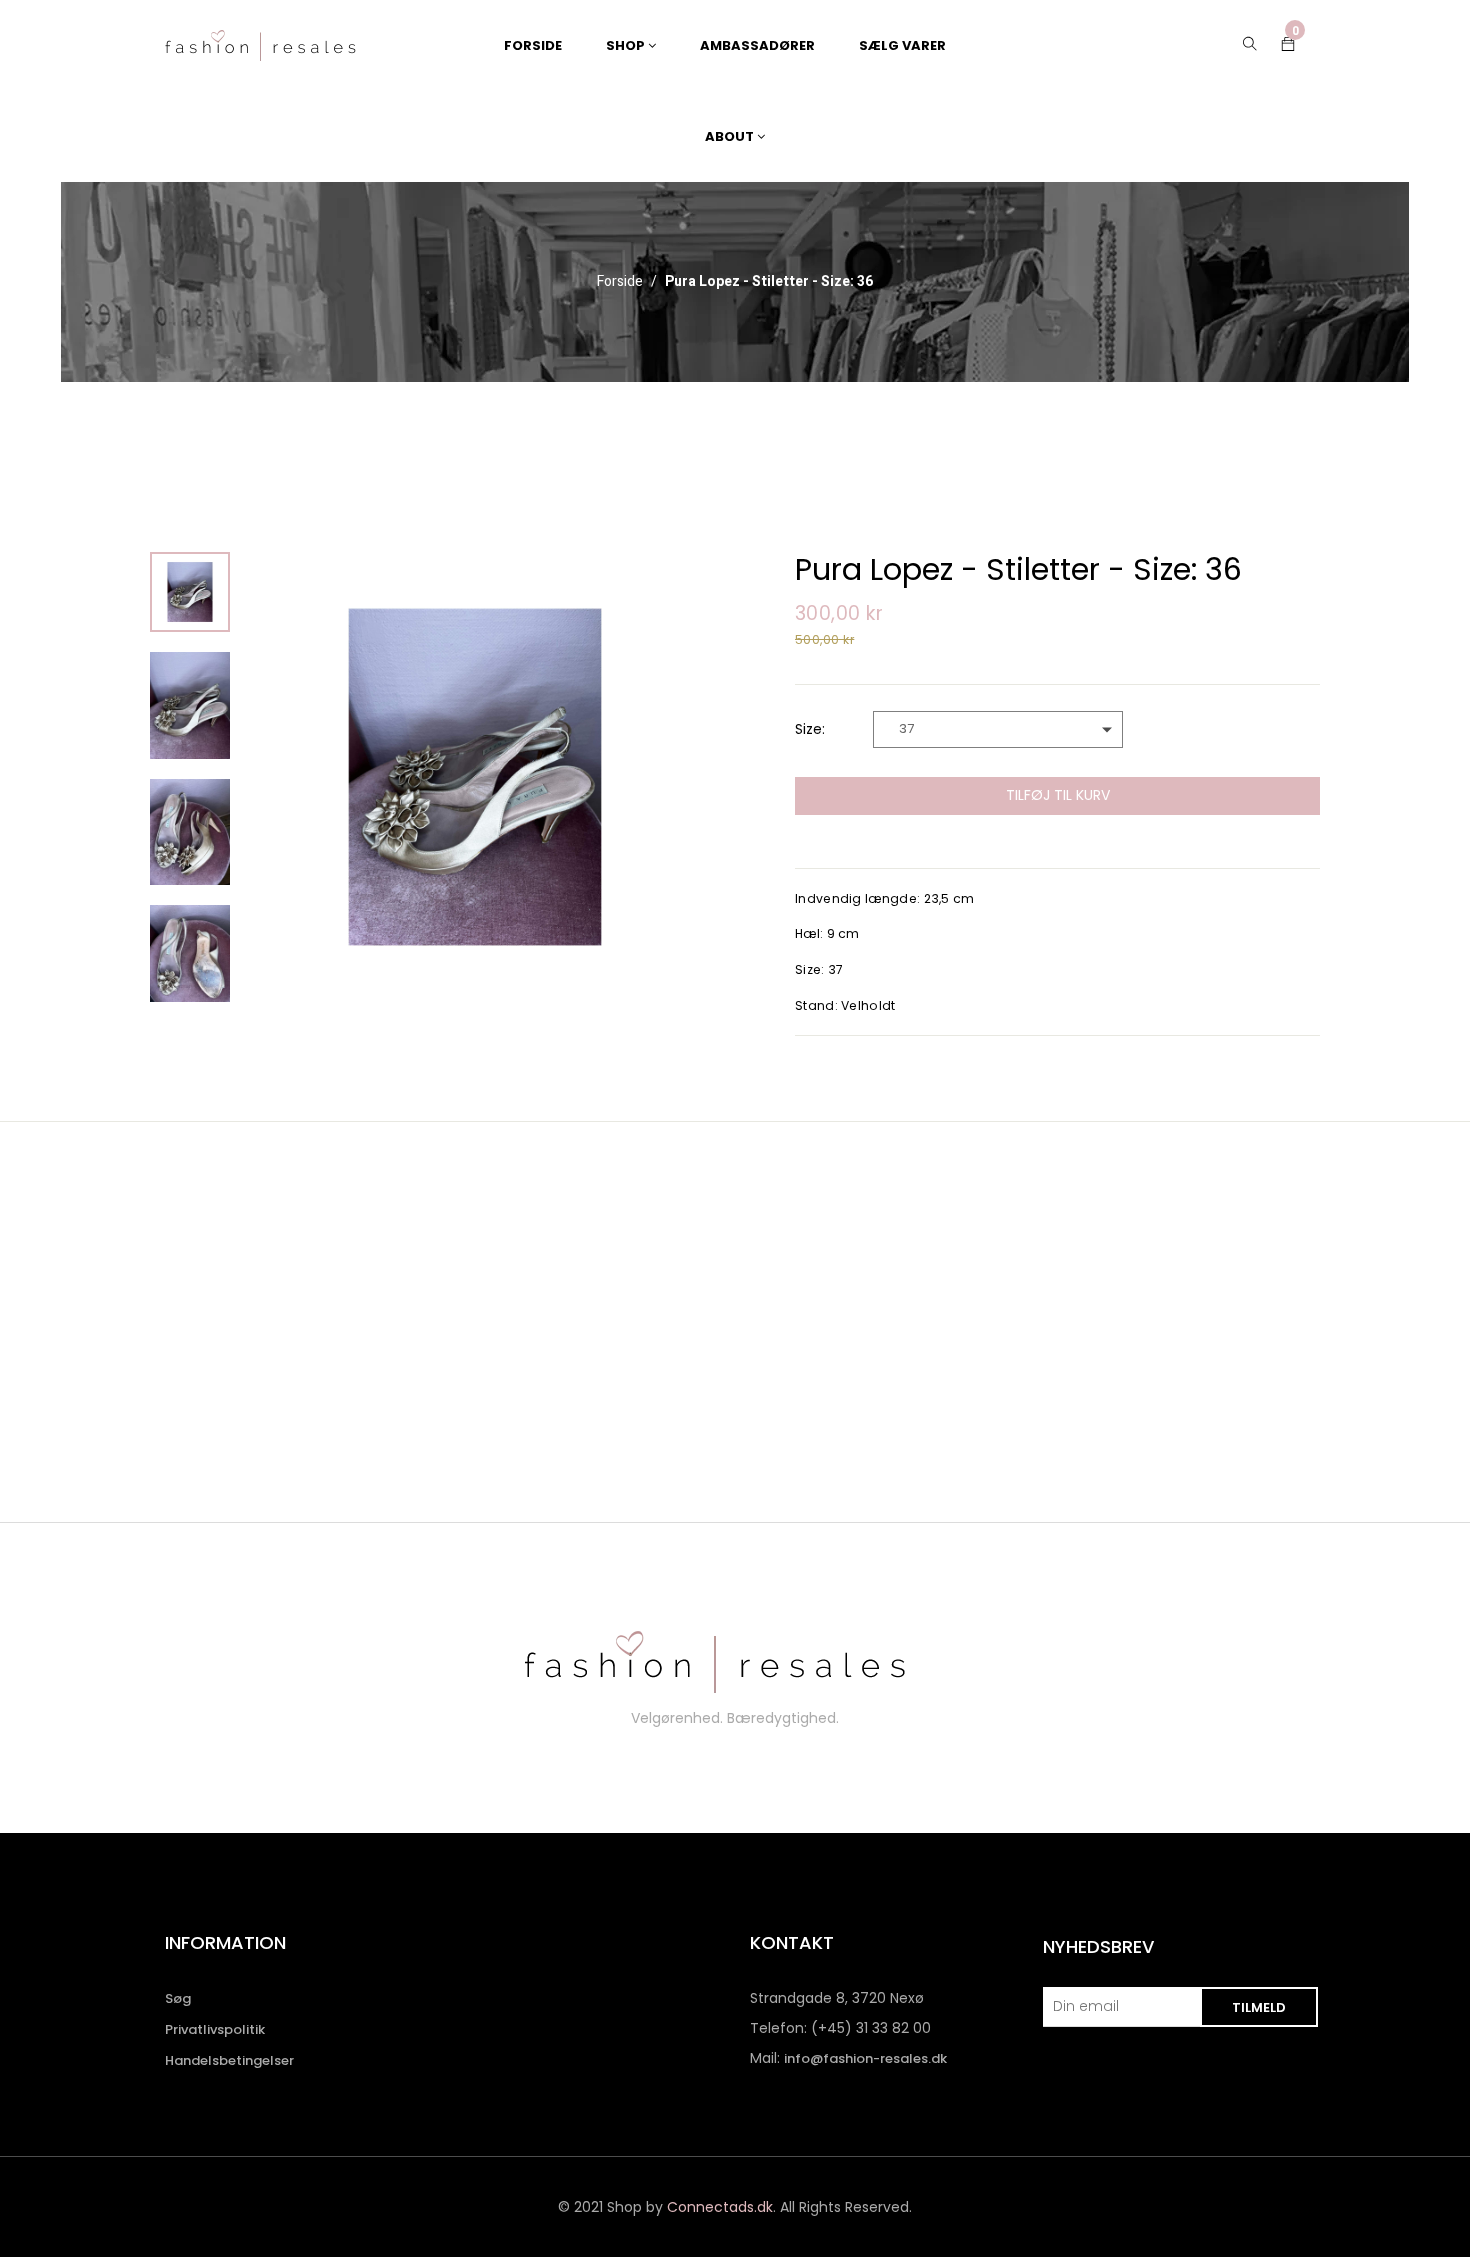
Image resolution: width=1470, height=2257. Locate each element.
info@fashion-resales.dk (865, 2058)
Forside (620, 282)
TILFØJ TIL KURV (1058, 795)
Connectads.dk (720, 2207)
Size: (810, 729)
